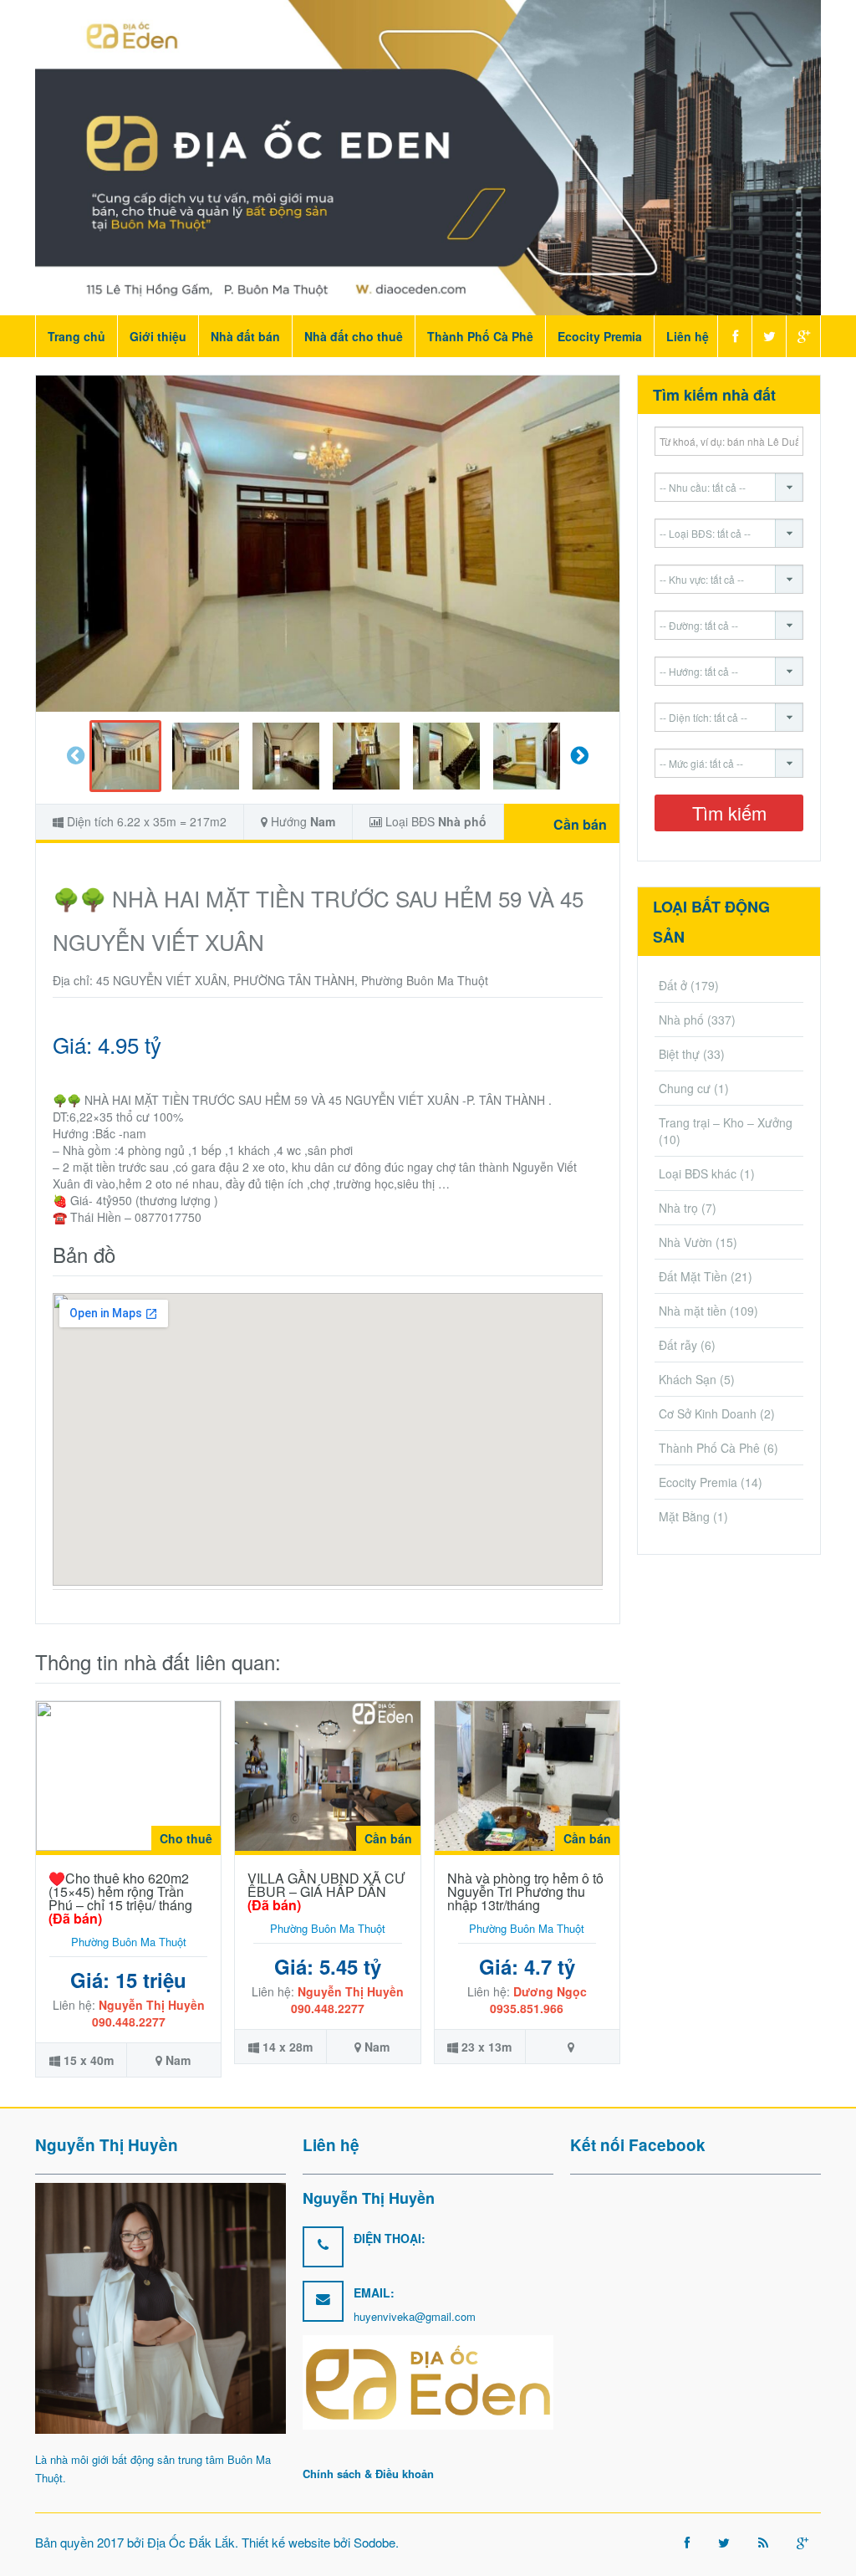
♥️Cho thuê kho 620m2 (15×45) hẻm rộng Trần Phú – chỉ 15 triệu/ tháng (120, 1898)
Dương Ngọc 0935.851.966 (538, 2000)
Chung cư (685, 1088)
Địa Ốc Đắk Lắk (191, 2542)
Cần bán (580, 824)
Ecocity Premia (600, 336)
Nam (323, 821)
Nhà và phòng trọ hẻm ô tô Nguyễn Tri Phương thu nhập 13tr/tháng (525, 1891)
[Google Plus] (803, 336)
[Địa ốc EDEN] (428, 156)
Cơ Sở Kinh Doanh (708, 1413)
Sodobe (374, 2542)
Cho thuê (186, 1838)
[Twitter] (769, 336)
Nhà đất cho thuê (354, 336)
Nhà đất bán (245, 336)
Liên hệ (688, 336)
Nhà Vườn (685, 1242)
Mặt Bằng (684, 1516)
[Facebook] (734, 336)
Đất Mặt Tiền (693, 1276)
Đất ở (673, 985)
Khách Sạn (688, 1379)
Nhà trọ (678, 1208)
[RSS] (763, 2542)
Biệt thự (679, 1054)
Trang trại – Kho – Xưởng (726, 1122)
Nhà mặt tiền (693, 1311)
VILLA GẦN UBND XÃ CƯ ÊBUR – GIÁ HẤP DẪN (326, 1891)
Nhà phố (462, 821)
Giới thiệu (158, 336)
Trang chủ (76, 336)
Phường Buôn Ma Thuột (129, 1942)
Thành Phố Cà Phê (480, 336)
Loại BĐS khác (698, 1173)
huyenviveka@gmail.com (415, 2316)
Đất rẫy (678, 1345)
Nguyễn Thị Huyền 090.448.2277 (148, 2013)
